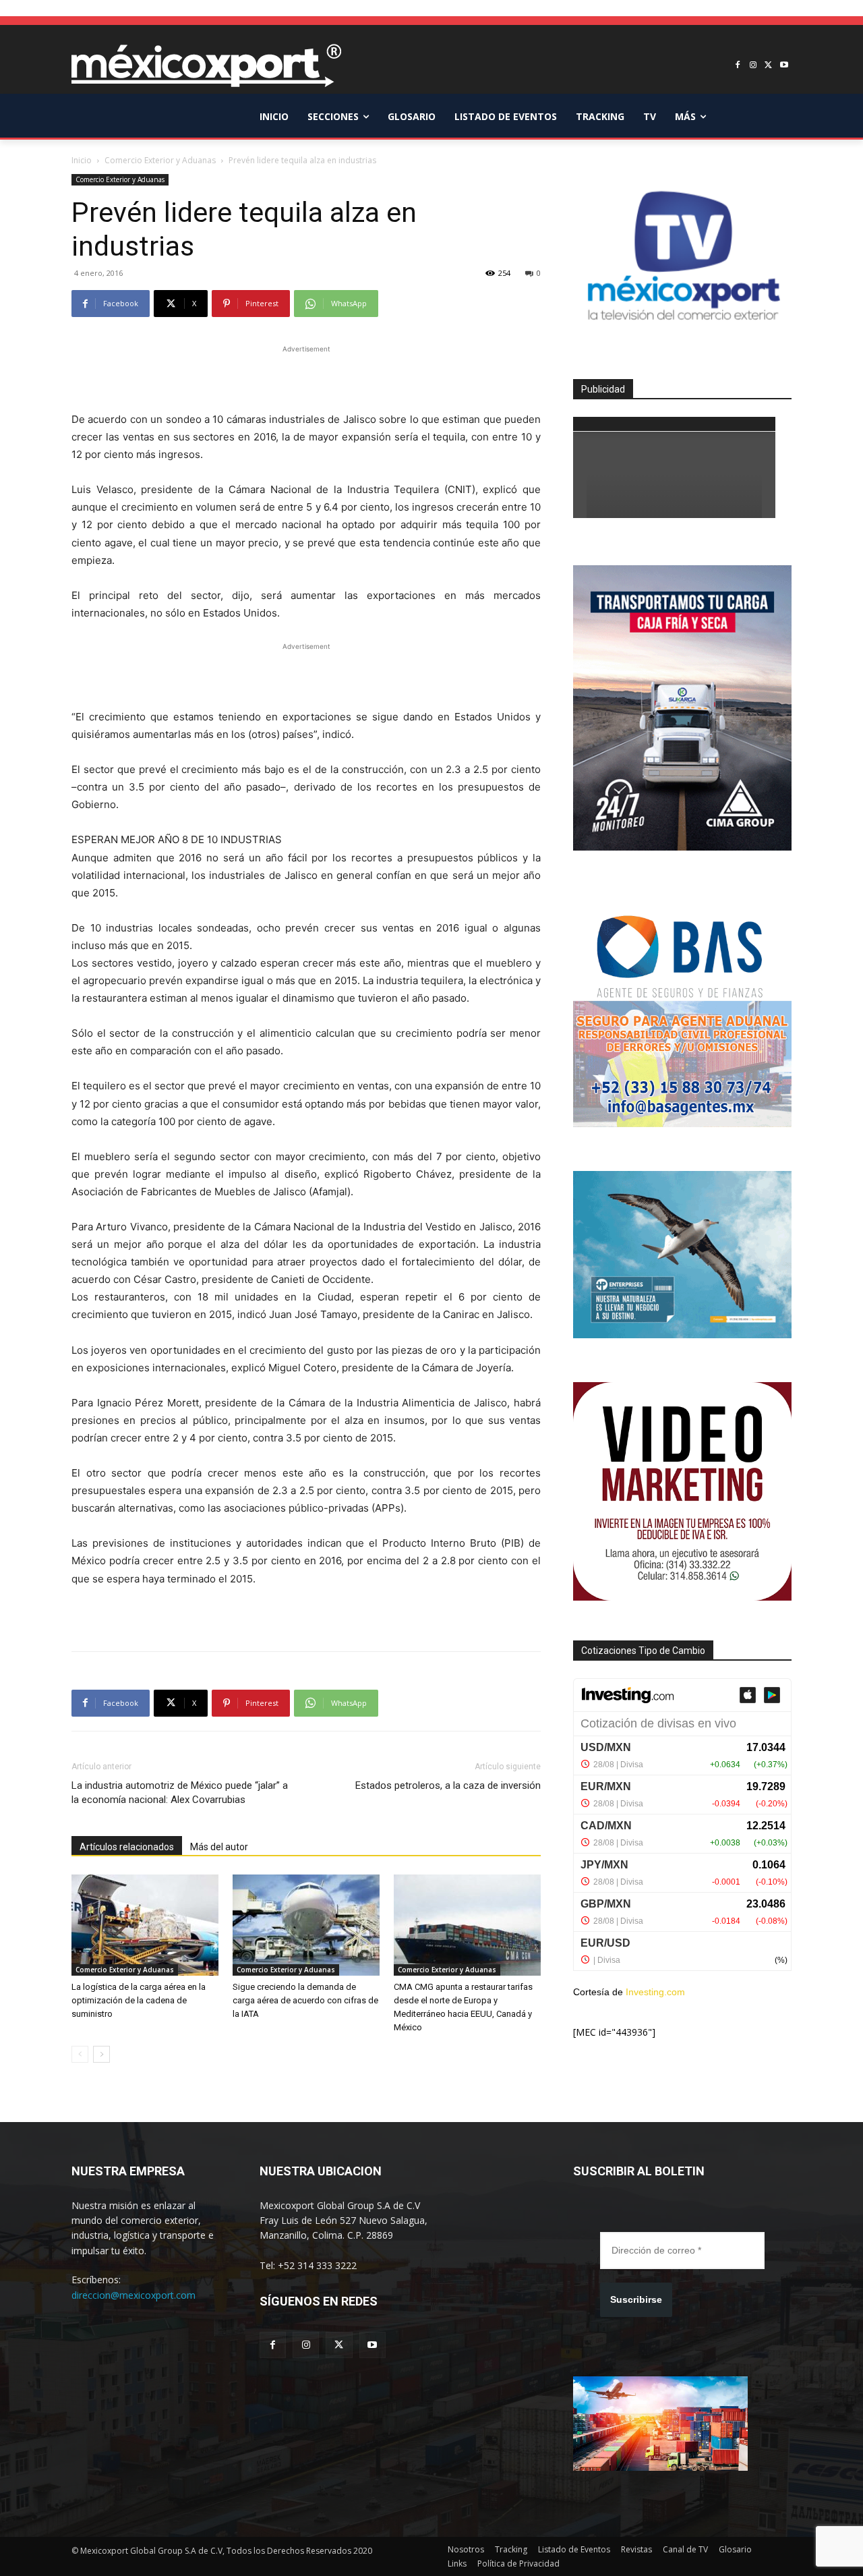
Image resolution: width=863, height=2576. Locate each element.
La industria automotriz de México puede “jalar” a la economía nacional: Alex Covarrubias (180, 1793)
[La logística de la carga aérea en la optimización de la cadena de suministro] (145, 1925)
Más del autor (219, 1847)
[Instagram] (753, 66)
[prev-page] (80, 2054)
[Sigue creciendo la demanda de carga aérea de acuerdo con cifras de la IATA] (306, 1925)
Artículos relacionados (127, 1847)
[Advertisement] (306, 376)
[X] (768, 66)
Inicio (82, 160)
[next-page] (101, 2054)
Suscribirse (636, 2299)
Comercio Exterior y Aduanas (160, 160)
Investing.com (655, 1992)
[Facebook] (738, 66)
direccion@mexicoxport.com (133, 2295)
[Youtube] (784, 66)
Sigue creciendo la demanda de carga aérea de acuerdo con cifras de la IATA (305, 2000)
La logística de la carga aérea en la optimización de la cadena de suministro (139, 2000)
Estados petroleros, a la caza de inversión (448, 1785)
